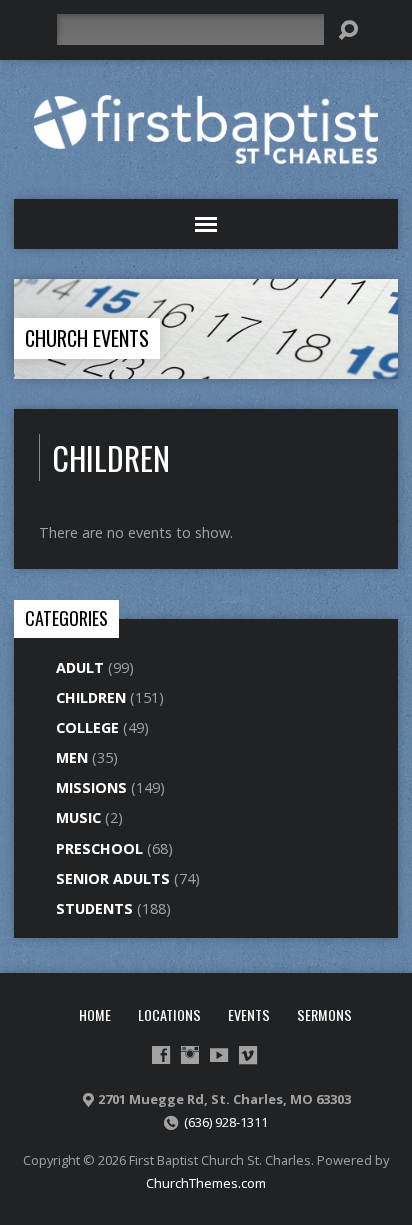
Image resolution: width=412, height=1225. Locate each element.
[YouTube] (219, 1055)
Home (95, 1014)
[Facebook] (161, 1055)
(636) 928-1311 (226, 1122)
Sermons (324, 1014)
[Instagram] (190, 1055)
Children (91, 697)
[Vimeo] (248, 1055)
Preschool (99, 848)
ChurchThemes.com (206, 1183)
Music (78, 817)
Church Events (87, 338)
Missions (91, 787)
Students (94, 908)
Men (72, 757)
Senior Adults (113, 878)
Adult (80, 667)
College (87, 727)
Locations (169, 1014)
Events (249, 1014)
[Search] (348, 30)
